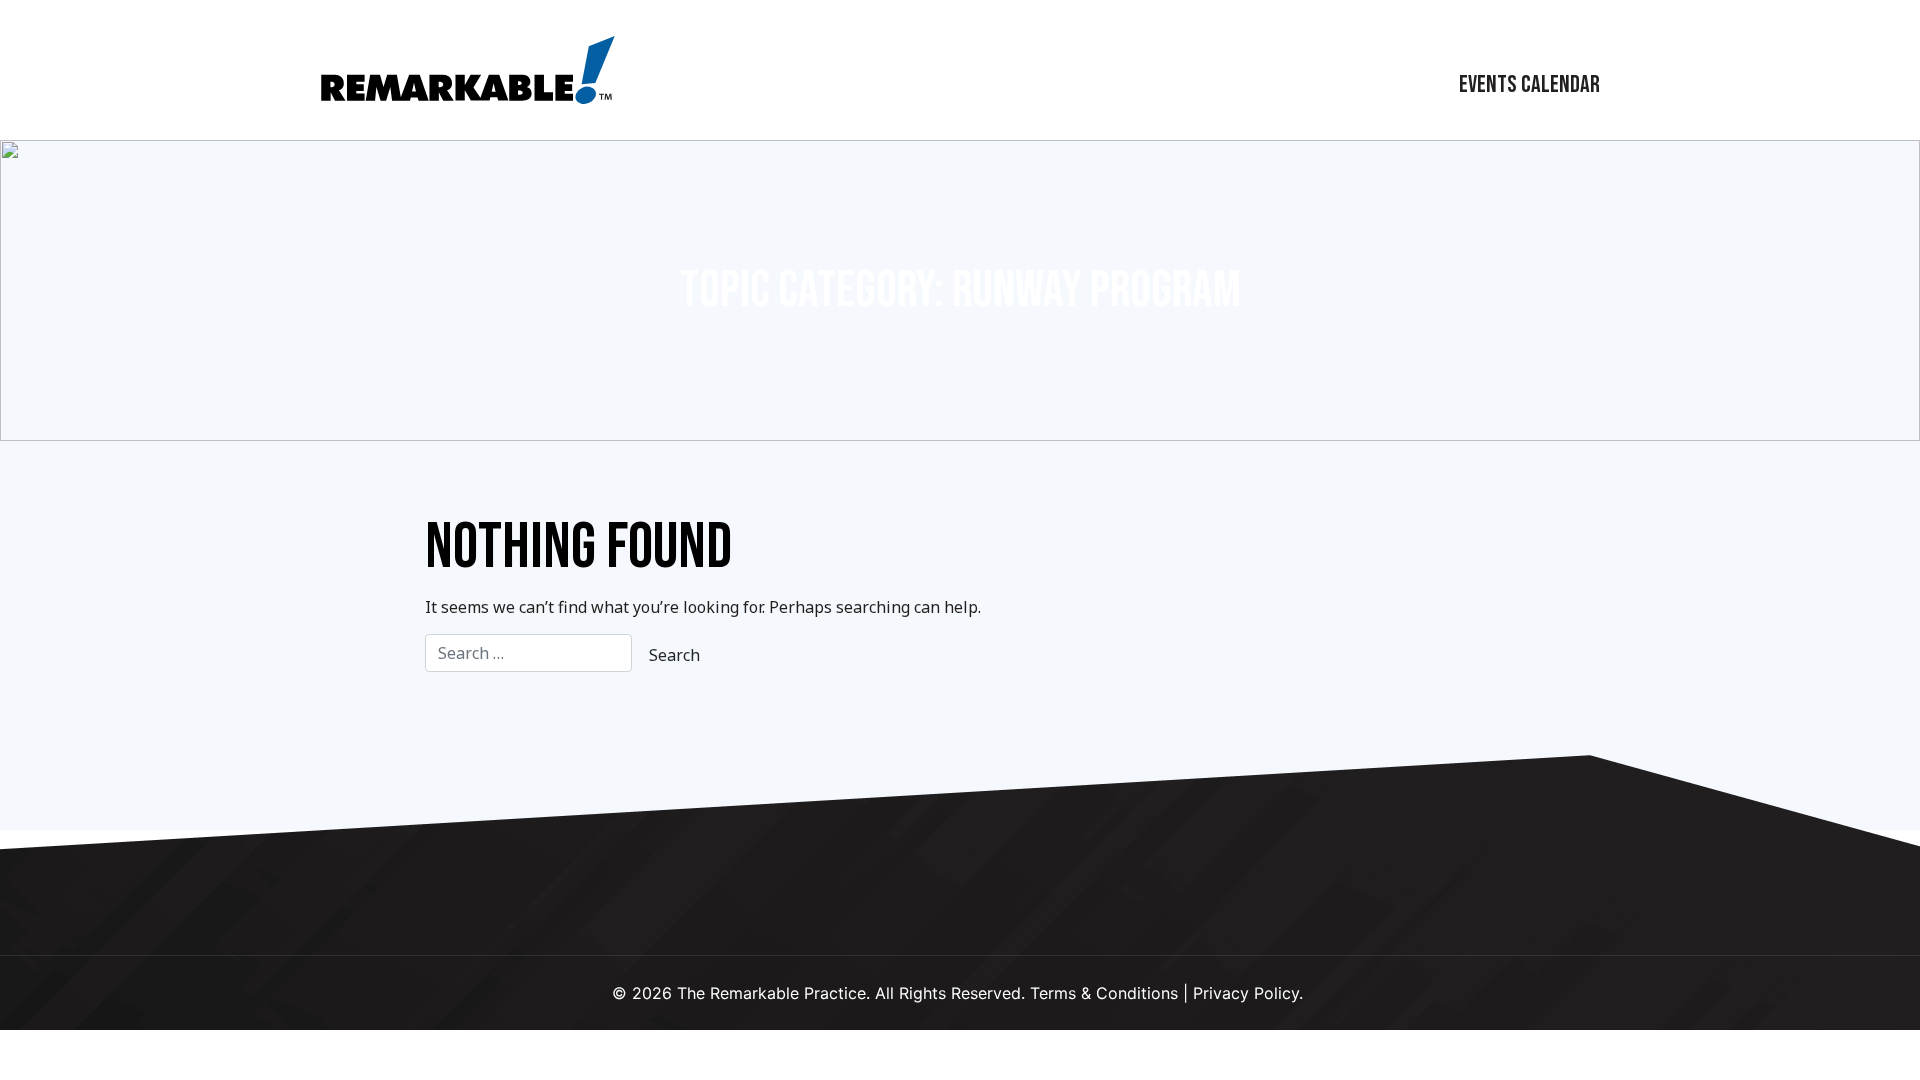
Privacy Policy (1246, 993)
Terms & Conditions (1104, 993)
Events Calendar (1529, 84)
